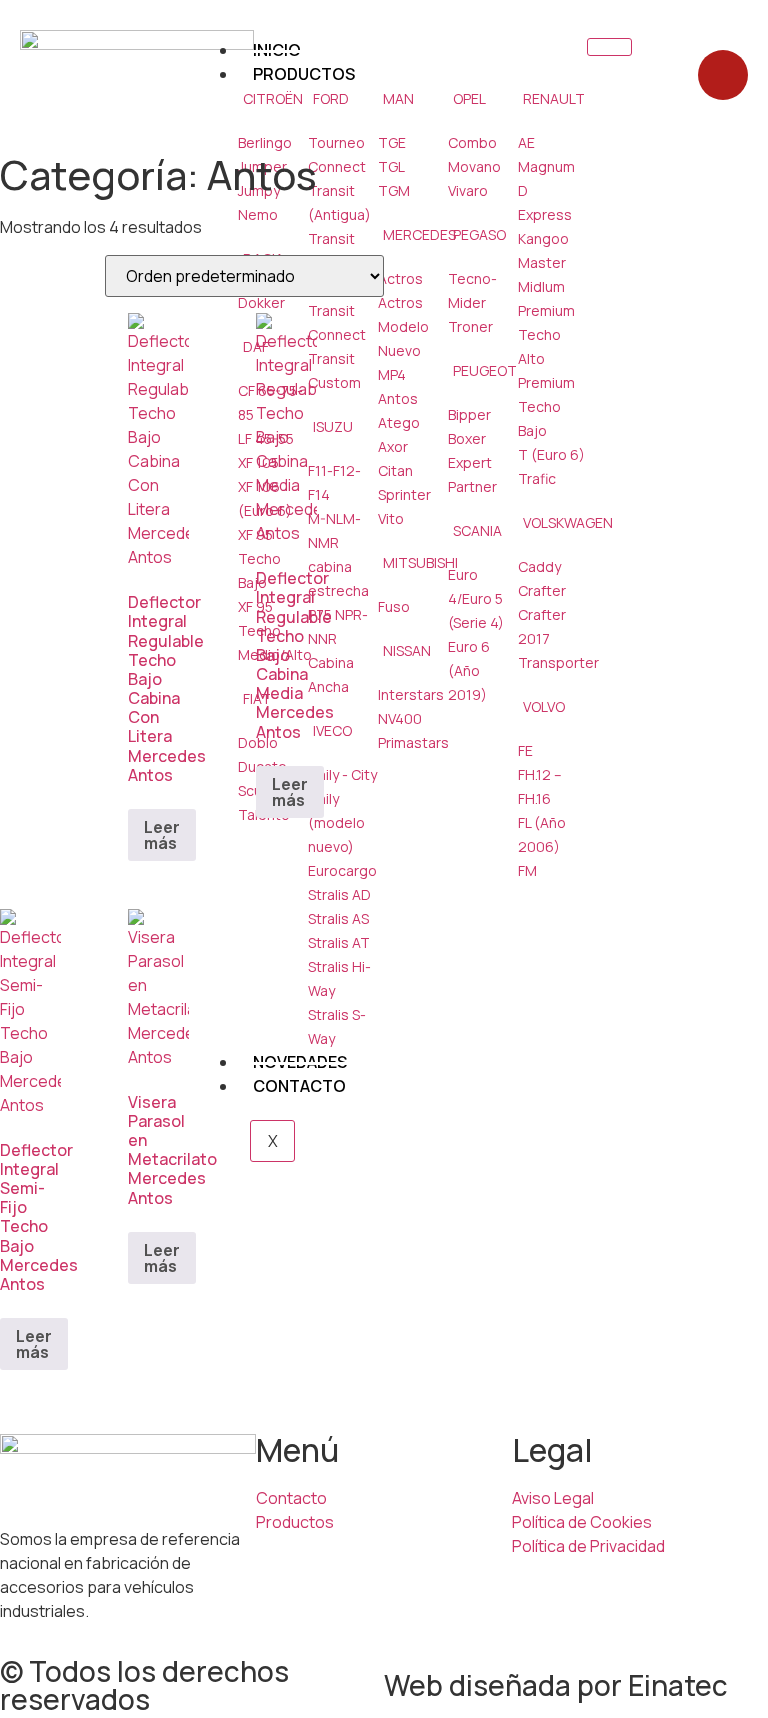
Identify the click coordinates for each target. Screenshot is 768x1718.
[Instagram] (723, 75)
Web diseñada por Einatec (556, 1685)
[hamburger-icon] (609, 47)
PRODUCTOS (304, 74)
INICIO (277, 50)
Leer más (162, 835)
